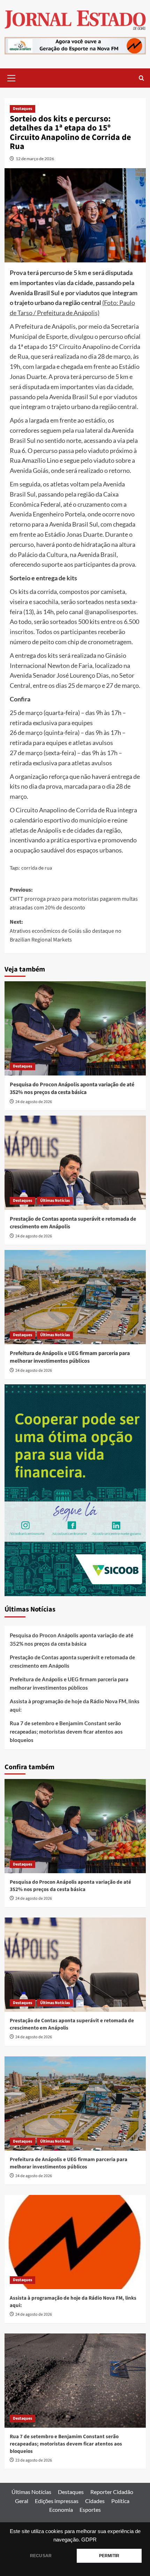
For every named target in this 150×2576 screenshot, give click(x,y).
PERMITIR (109, 2556)
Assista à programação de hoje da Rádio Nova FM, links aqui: (75, 1705)
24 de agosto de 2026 (34, 1102)
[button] (12, 77)
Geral (22, 2501)
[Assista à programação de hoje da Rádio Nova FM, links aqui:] (75, 2242)
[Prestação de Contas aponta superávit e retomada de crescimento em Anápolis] (75, 1163)
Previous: (74, 899)
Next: (66, 931)
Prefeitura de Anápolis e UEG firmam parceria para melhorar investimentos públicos (70, 1357)
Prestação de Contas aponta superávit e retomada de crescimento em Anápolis (72, 1661)
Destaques (22, 109)
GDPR (89, 2540)
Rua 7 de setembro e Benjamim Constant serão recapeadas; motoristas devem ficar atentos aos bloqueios (66, 1732)
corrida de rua (37, 868)
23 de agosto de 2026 (34, 2460)
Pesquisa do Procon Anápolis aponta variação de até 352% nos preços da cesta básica (72, 1088)
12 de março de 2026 (35, 159)
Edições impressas (57, 2501)
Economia (61, 2510)
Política (120, 2501)
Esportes (90, 2510)
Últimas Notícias (55, 1201)
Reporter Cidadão (112, 2492)
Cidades (95, 2501)
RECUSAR (41, 2556)
